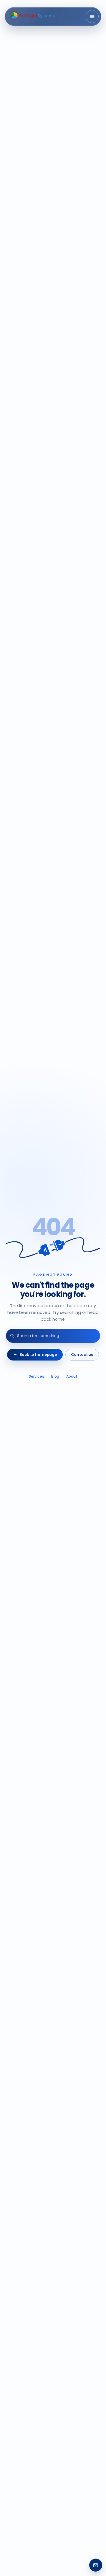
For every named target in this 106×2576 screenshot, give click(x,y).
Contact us (82, 1354)
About (72, 1376)
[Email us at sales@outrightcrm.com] (96, 2565)
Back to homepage (38, 1354)
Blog (55, 1376)
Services (37, 1376)
